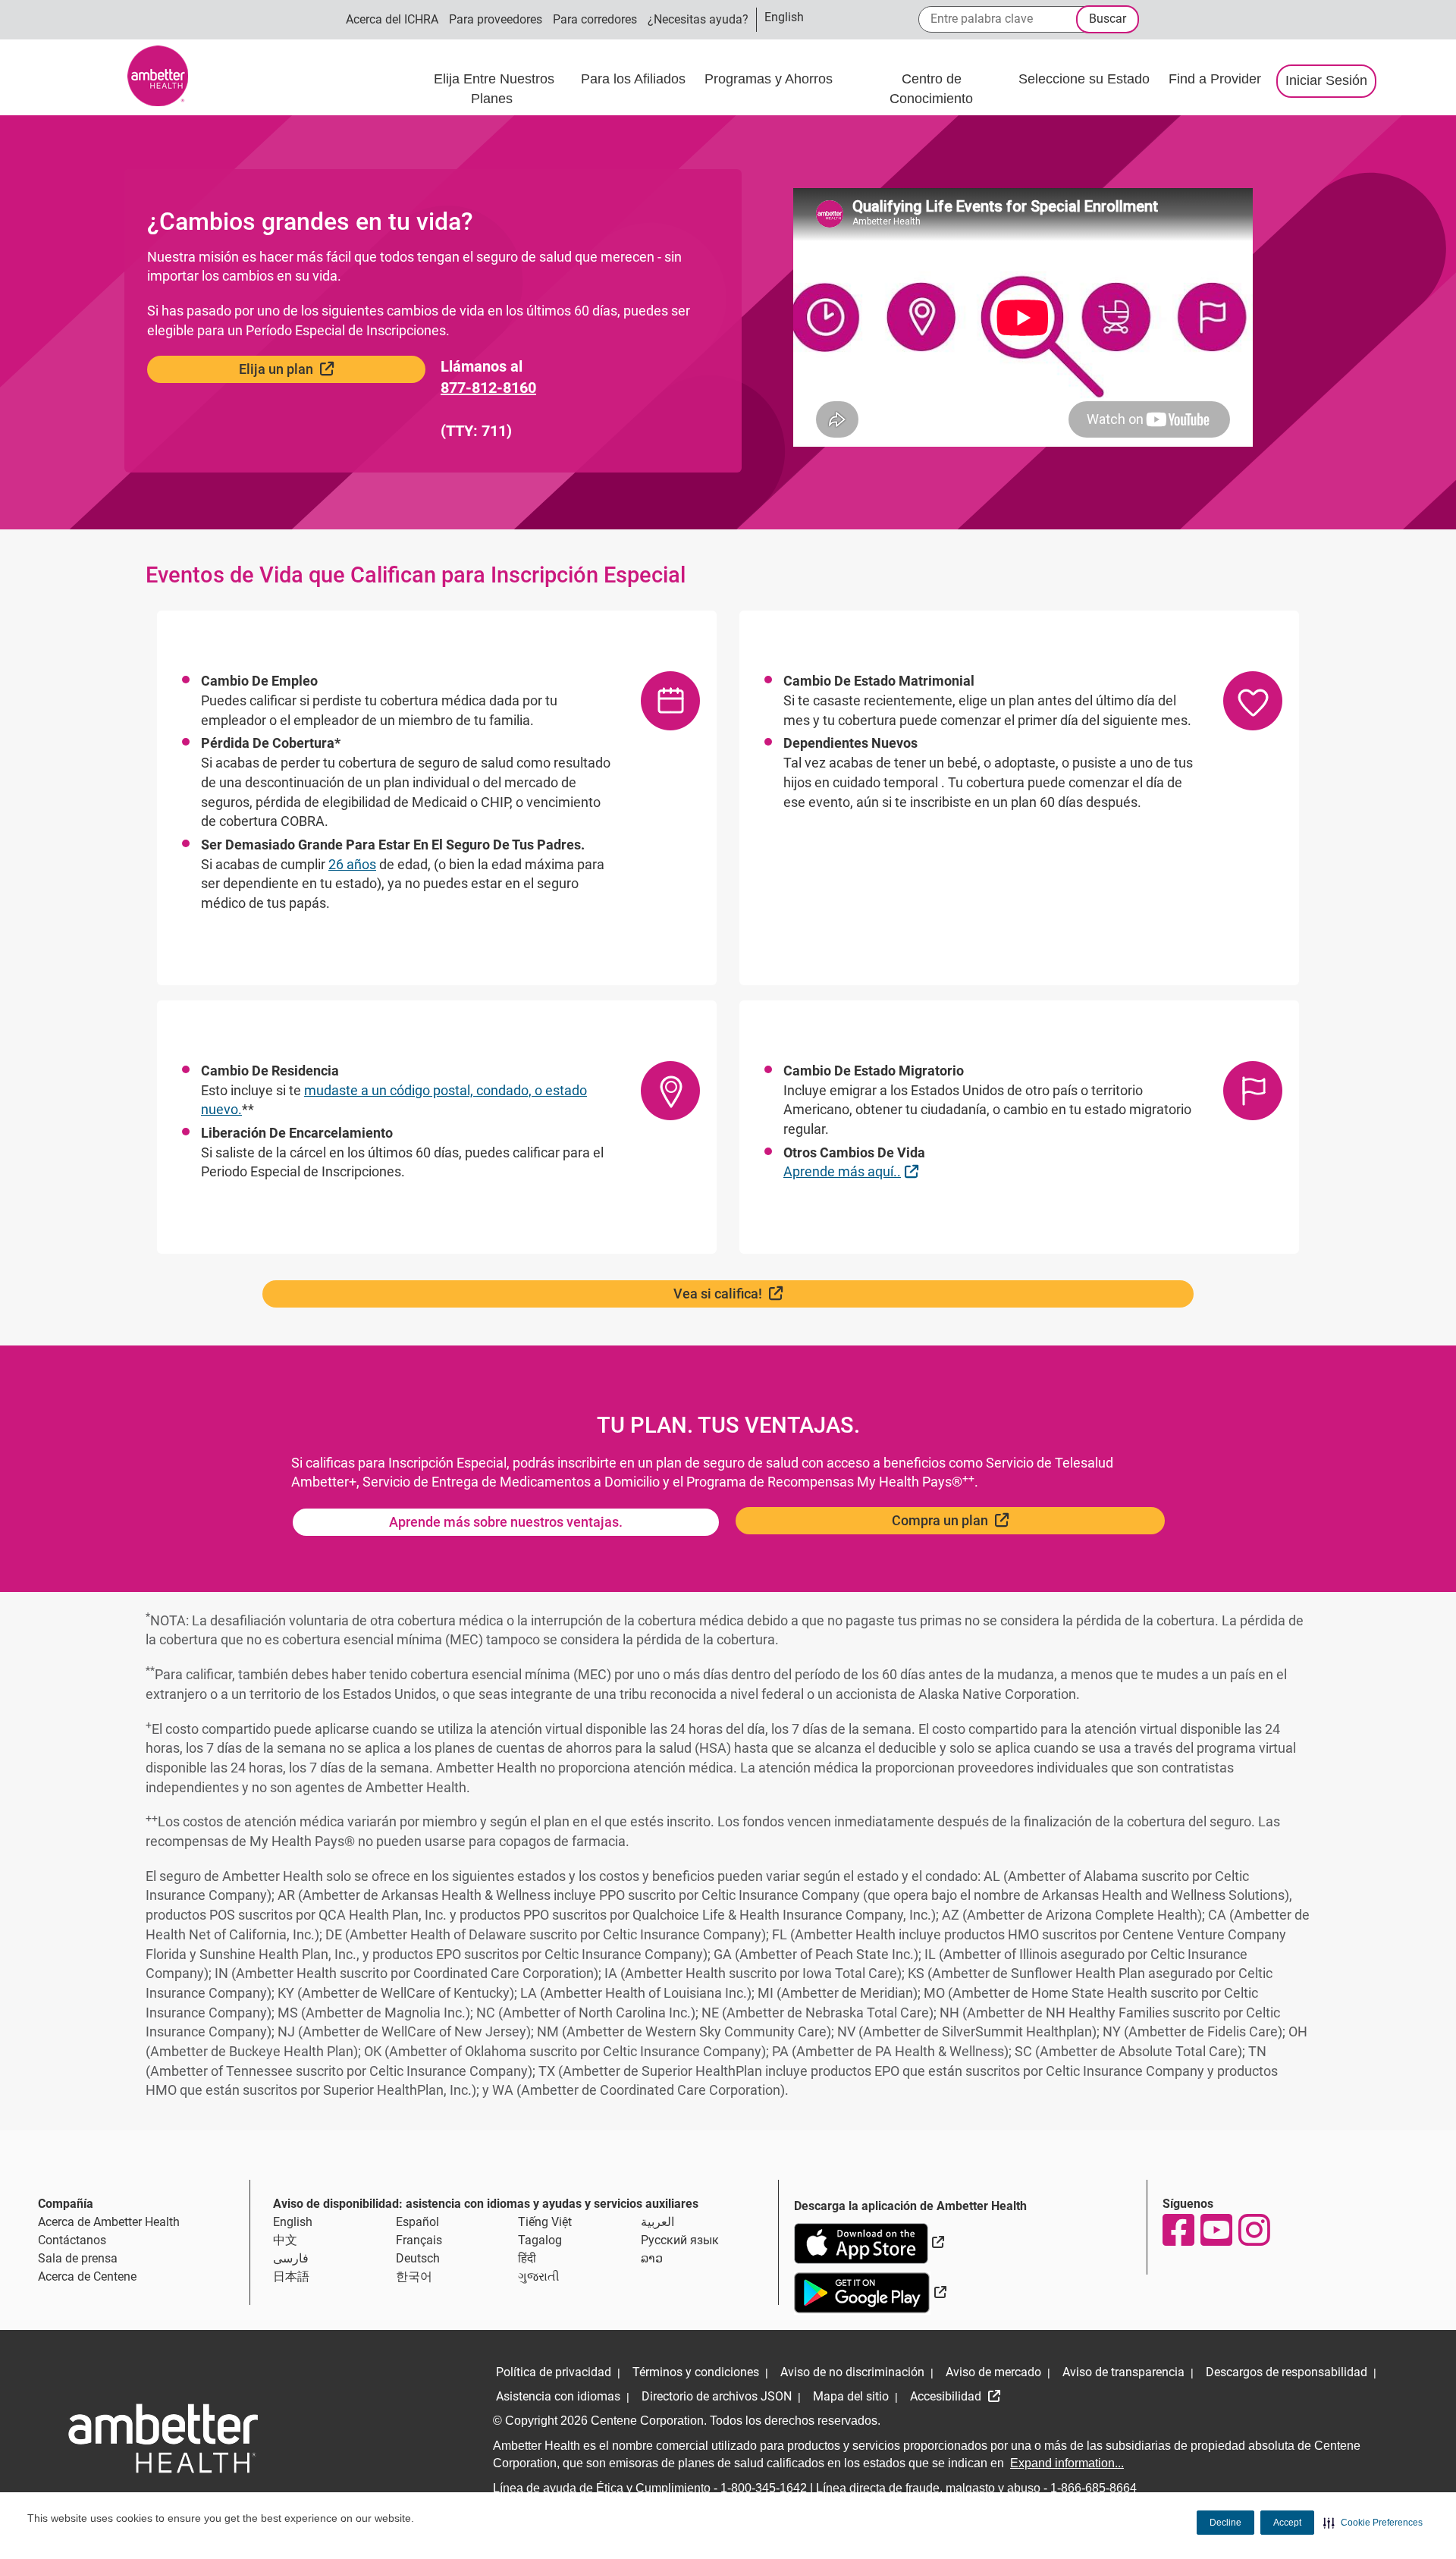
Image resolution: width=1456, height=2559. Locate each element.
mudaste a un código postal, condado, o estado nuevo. (394, 1100)
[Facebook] (1178, 2230)
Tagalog (540, 2240)
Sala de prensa (78, 2258)
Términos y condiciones (696, 2372)
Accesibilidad (947, 2396)
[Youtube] (1216, 2230)
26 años (352, 864)
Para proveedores (496, 19)
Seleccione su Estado (1086, 79)
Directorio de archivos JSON (717, 2396)
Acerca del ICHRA (392, 19)
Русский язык (680, 2240)
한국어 (414, 2276)
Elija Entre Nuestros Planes (494, 89)
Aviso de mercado (993, 2372)
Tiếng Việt (545, 2222)
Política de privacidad (554, 2372)
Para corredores (595, 19)
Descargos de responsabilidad (1287, 2372)
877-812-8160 (488, 388)
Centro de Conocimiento (931, 89)
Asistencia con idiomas (558, 2396)
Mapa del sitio (851, 2396)
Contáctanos (72, 2240)
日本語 (291, 2276)
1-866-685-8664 (1094, 2488)
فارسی (291, 2258)
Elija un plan (325, 369)
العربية (657, 2222)
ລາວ (652, 2258)
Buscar (1108, 19)
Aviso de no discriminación (852, 2372)
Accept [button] (1287, 2523)
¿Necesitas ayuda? (698, 19)
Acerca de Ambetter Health (109, 2222)
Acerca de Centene (87, 2276)
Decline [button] (1225, 2523)
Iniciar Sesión (1326, 80)
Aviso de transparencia (1123, 2372)
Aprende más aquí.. (853, 1171)
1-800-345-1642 (764, 2488)
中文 (285, 2240)
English (293, 2222)
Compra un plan (989, 1520)
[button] (1373, 2523)
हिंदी (527, 2258)
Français (419, 2240)
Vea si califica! (767, 1293)
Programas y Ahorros (770, 79)
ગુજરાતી (539, 2276)
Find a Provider (1215, 79)
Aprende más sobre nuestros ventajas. (506, 1522)
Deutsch (418, 2258)
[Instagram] (1254, 2230)
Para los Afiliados (635, 79)
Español (417, 2222)
